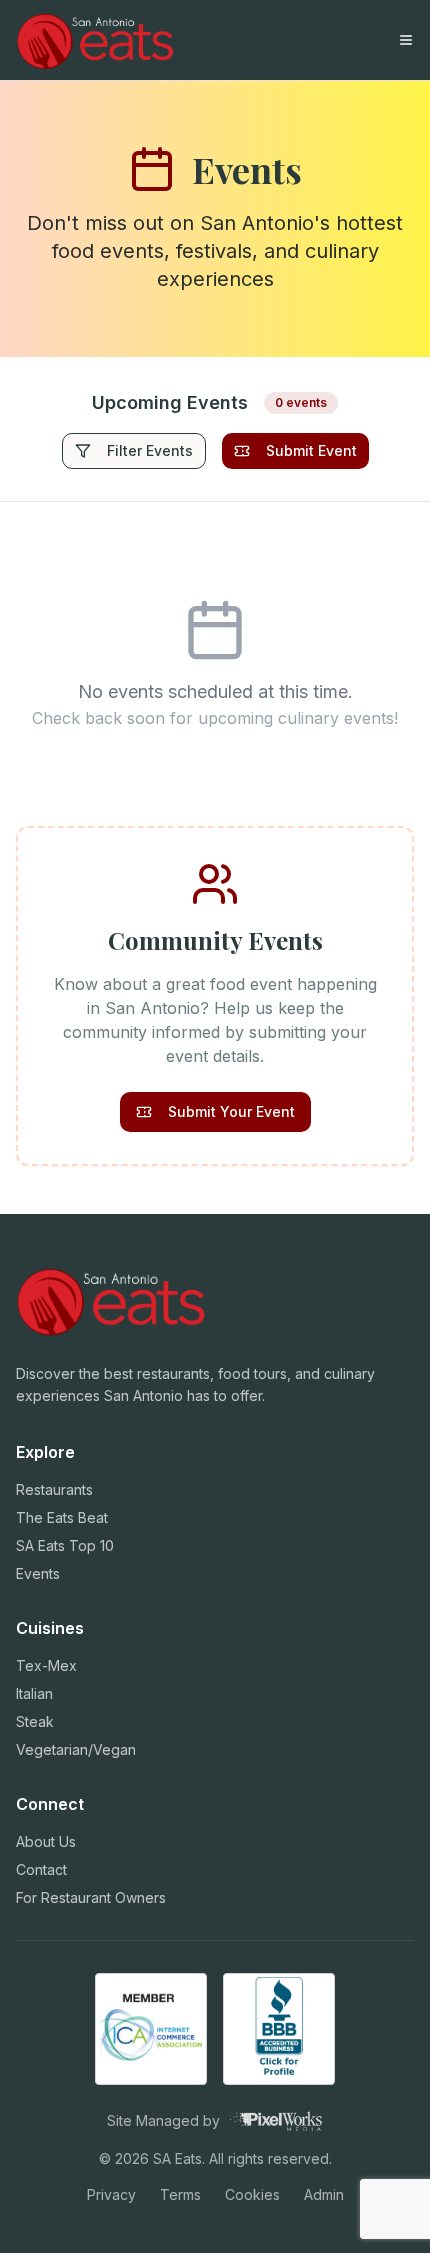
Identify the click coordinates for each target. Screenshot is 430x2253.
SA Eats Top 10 (65, 1545)
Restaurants (54, 1489)
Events (38, 1573)
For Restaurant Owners (91, 1897)
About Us (46, 1841)
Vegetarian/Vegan (76, 1749)
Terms (180, 2194)
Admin (324, 2194)
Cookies (252, 2194)
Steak (35, 1721)
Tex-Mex (46, 1665)
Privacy (111, 2194)
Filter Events (150, 450)
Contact (41, 1869)
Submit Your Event (231, 1111)
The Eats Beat (62, 1517)
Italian (34, 1693)
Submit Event (311, 450)
